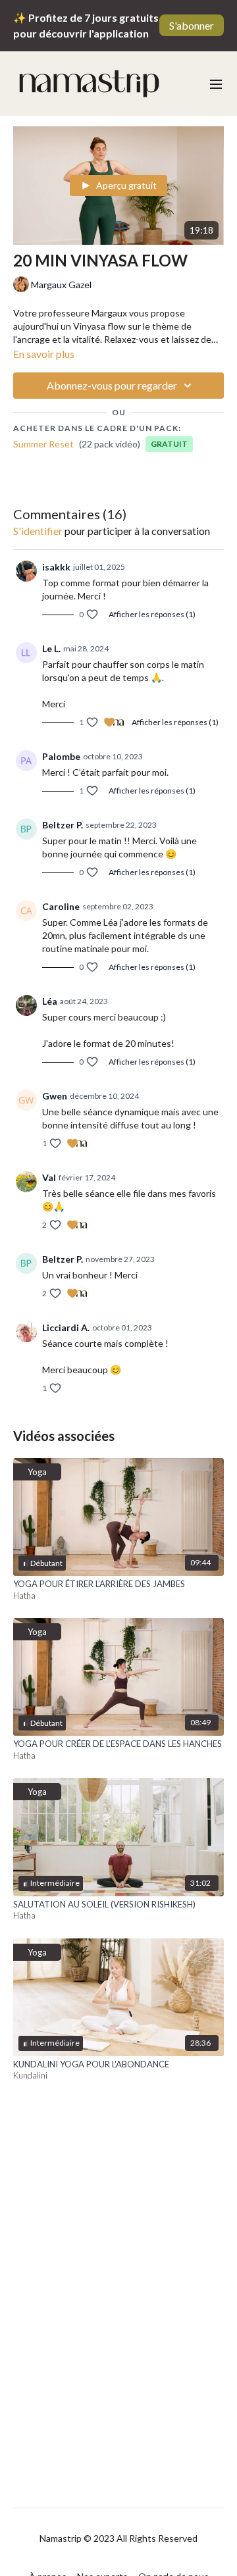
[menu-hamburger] (216, 84)
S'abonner (192, 25)
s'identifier (38, 531)
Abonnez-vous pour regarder (112, 385)
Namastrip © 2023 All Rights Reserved (118, 2538)
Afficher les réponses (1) (152, 614)
